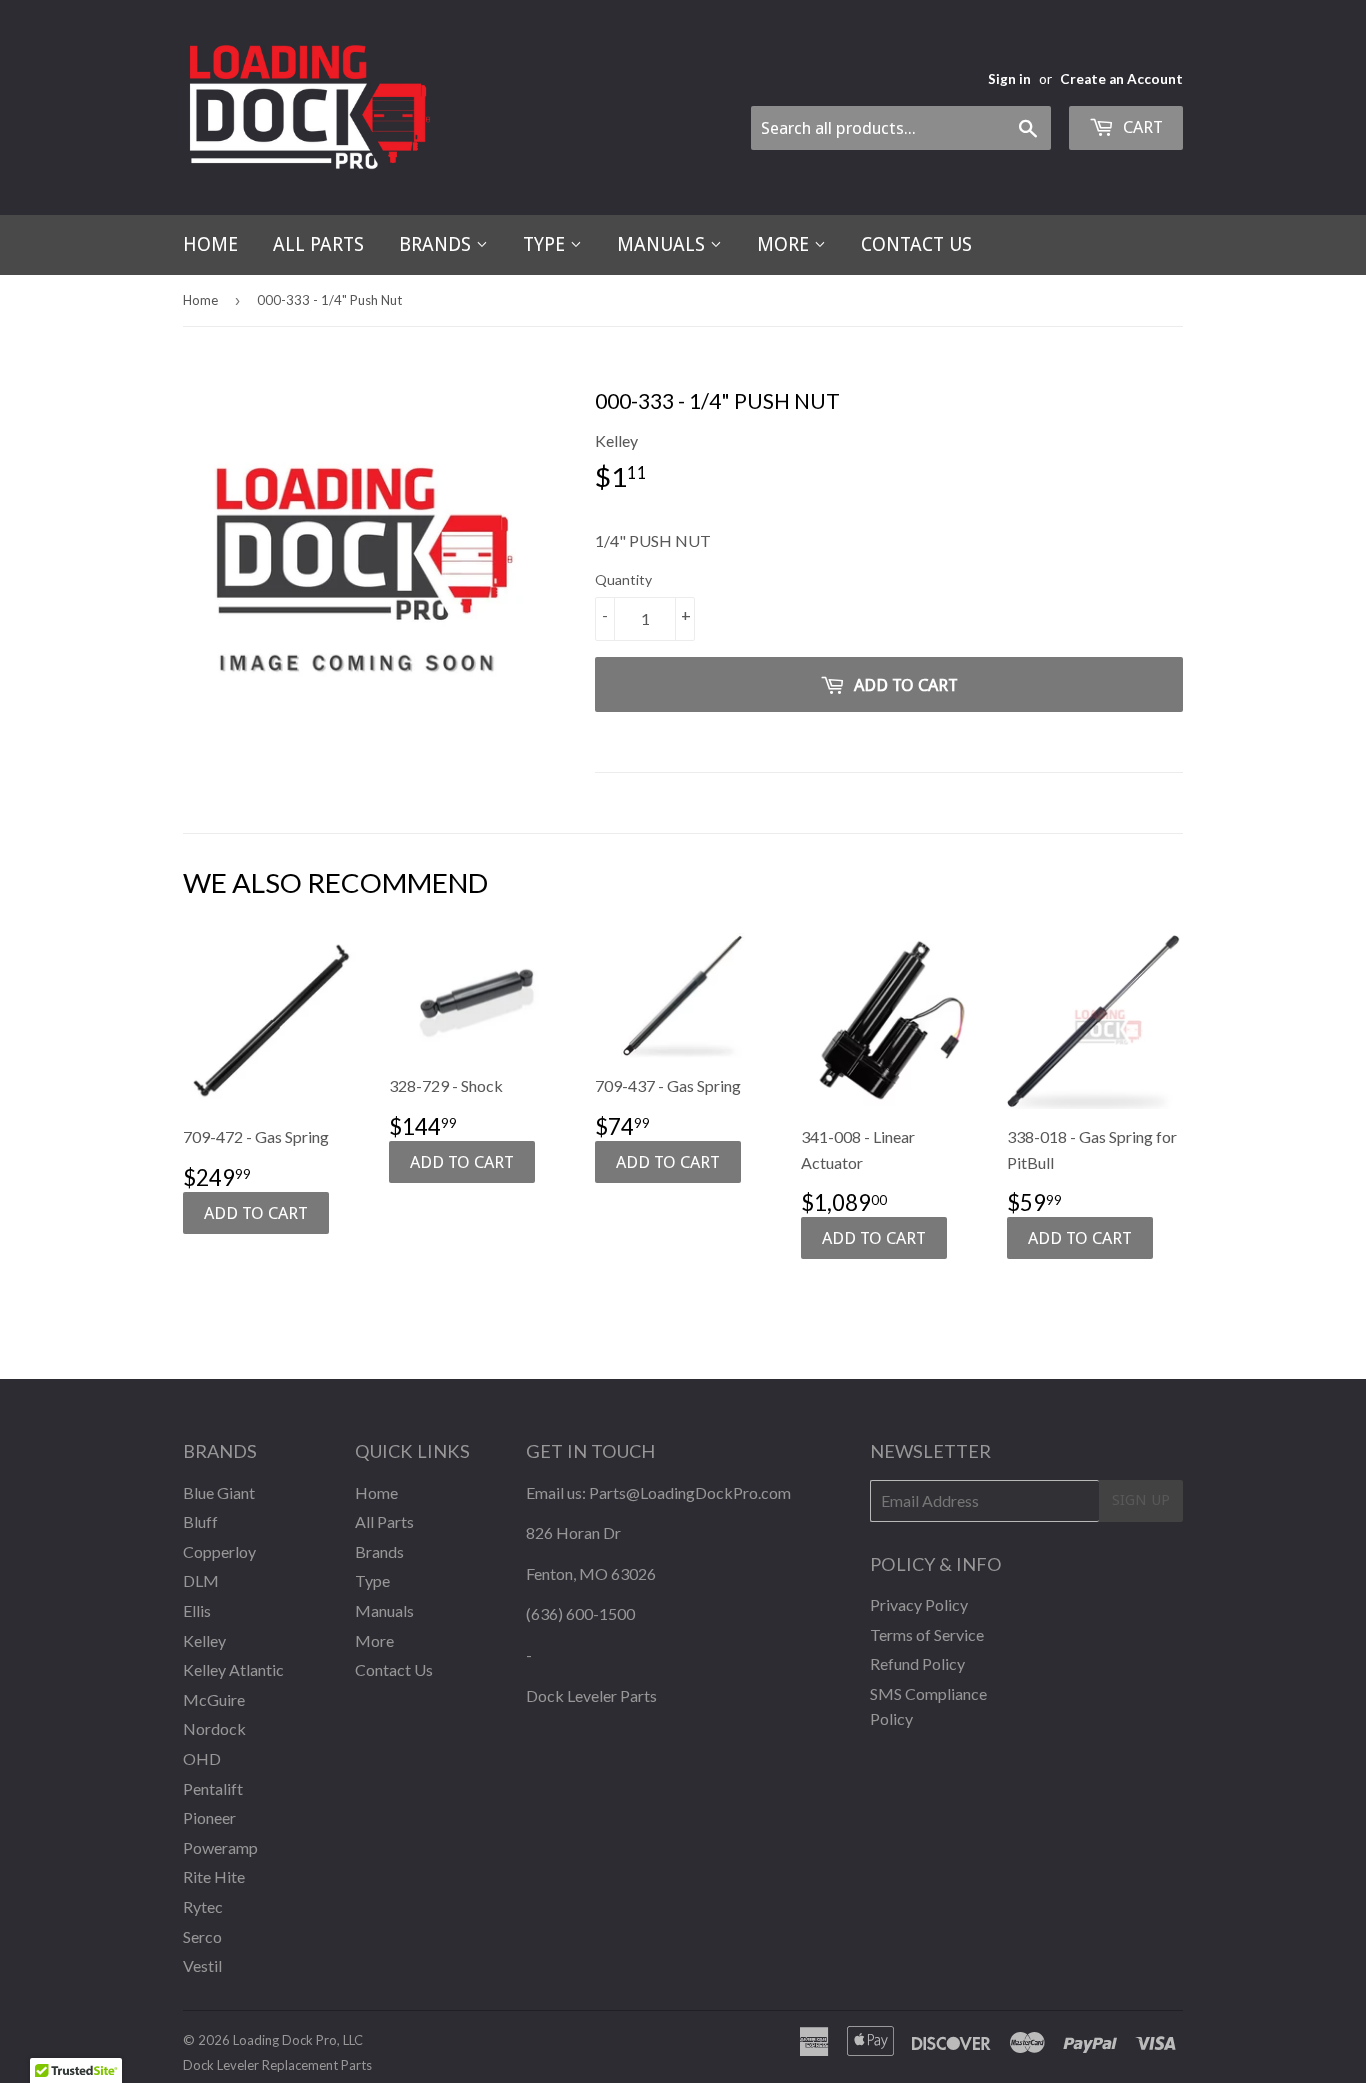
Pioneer (209, 1817)
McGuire (214, 1699)
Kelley (204, 1640)
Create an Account (1121, 79)
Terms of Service (927, 1634)
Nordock (214, 1728)
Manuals (663, 244)
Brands (437, 244)
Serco (202, 1936)
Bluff (200, 1521)
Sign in (1009, 79)
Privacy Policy (919, 1604)
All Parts (318, 244)
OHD (202, 1758)
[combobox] (901, 128)
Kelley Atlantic (233, 1669)
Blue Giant (219, 1492)
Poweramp (220, 1847)
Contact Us (916, 244)
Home (210, 244)
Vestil (202, 1965)
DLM (201, 1580)
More (785, 244)
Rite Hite (214, 1876)
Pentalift (213, 1788)
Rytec (203, 1906)
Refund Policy (917, 1663)
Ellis (197, 1610)
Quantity (623, 579)
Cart (1141, 127)
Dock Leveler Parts (591, 1695)
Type (546, 244)
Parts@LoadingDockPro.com (690, 1492)
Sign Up (1141, 1500)
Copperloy (219, 1551)
